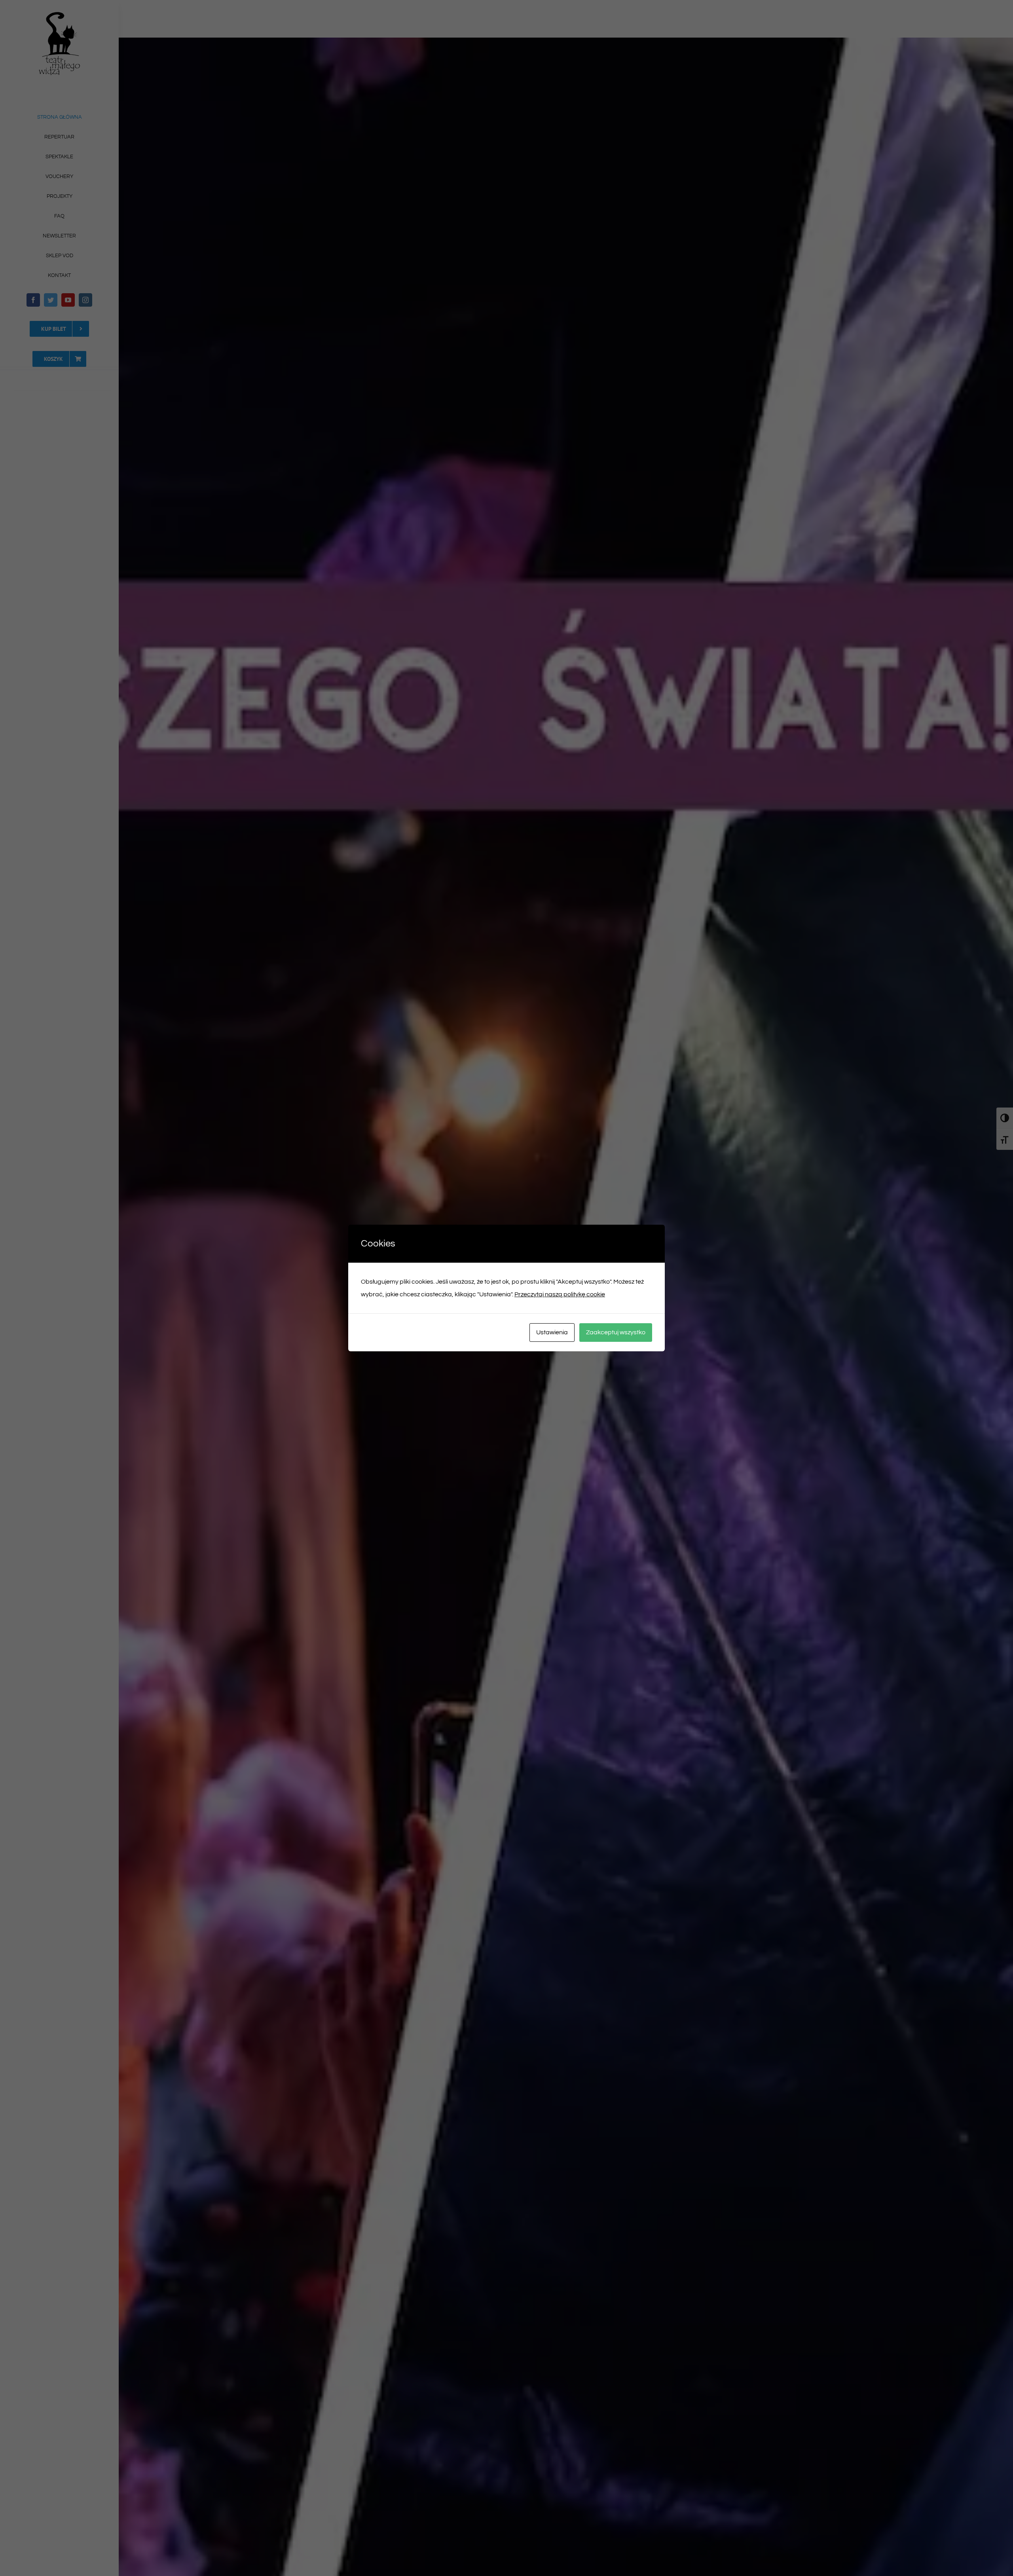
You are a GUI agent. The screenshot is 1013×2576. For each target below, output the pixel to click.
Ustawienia (552, 1332)
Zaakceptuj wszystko (616, 1332)
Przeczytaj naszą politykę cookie (560, 1294)
